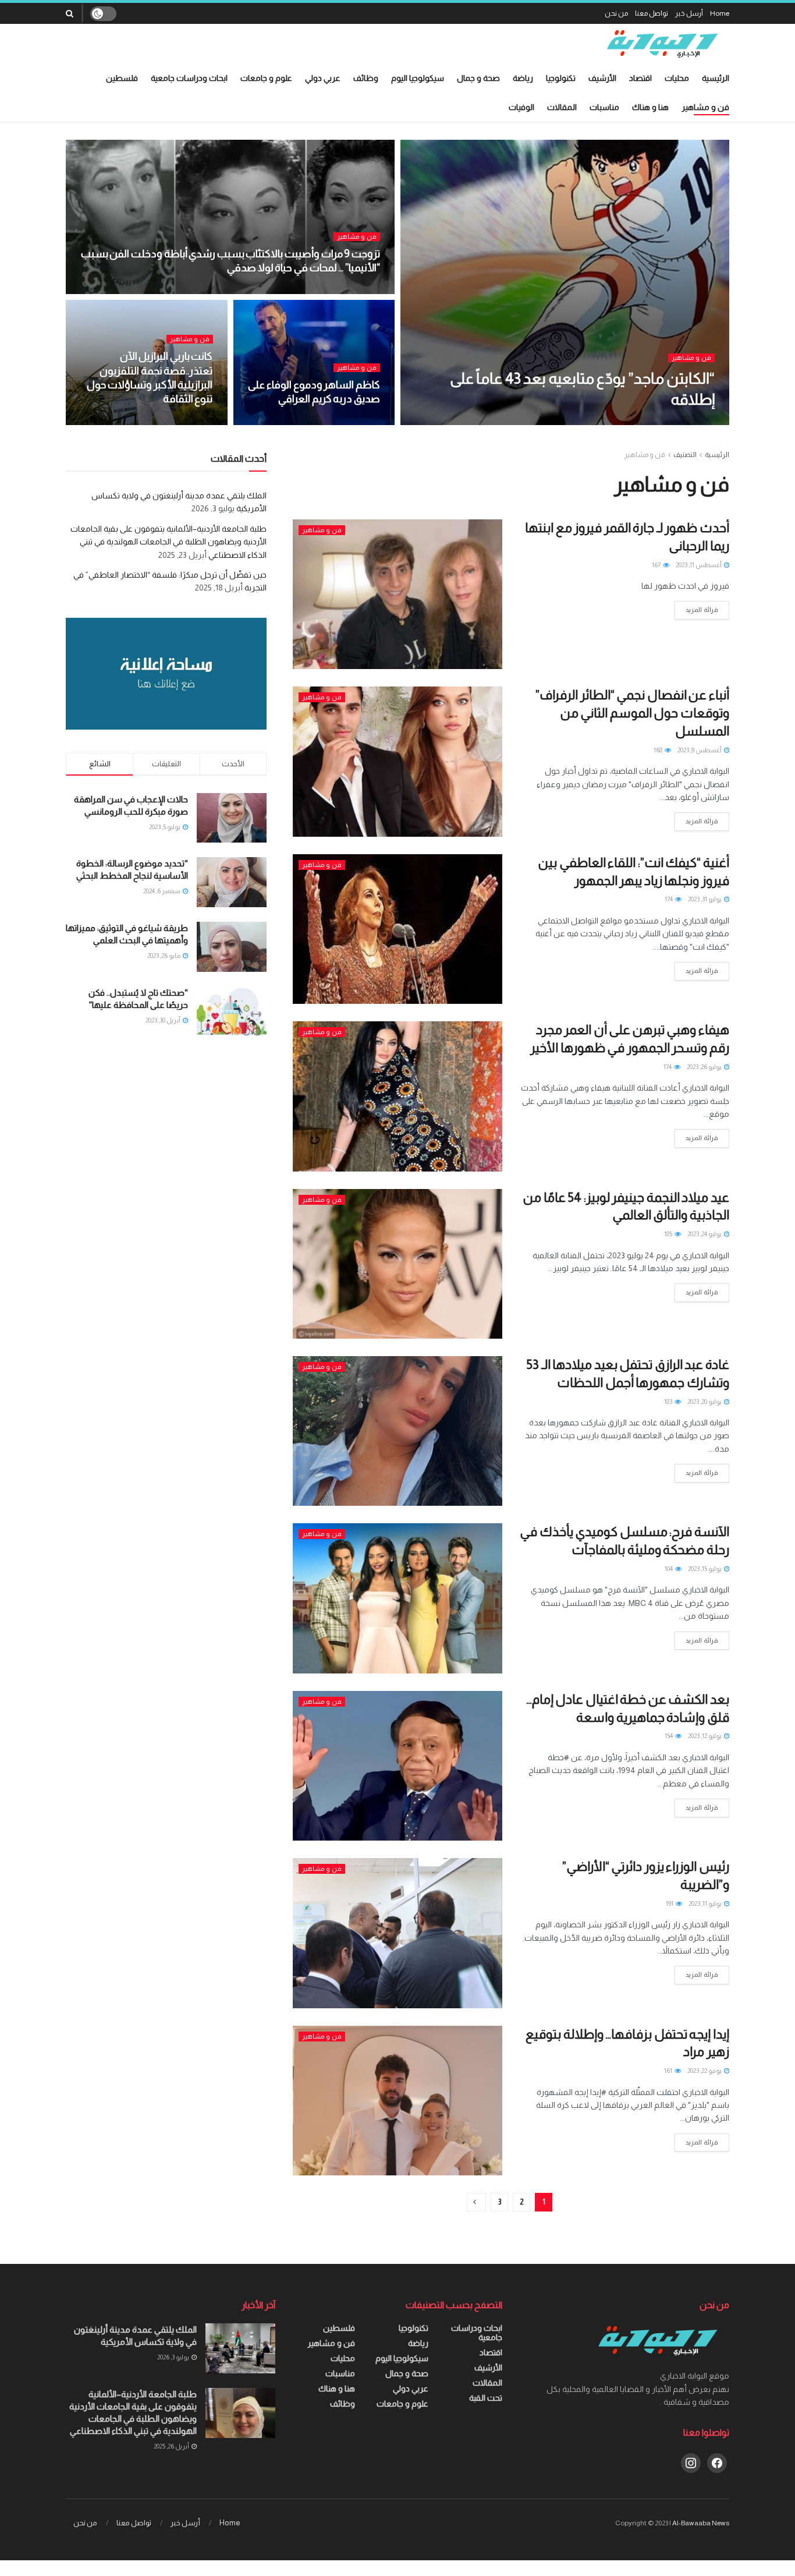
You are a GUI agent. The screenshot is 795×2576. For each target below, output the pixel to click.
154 (669, 1736)
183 (669, 1402)
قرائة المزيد (702, 610)
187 (317, 291)
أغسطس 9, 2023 (700, 750)
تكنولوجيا (561, 78)
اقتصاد (640, 78)
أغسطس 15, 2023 (183, 422)
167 (657, 565)
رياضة (523, 78)
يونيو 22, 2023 (705, 2071)
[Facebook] (717, 2462)
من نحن (616, 13)
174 (669, 899)
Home (720, 13)
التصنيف (685, 455)
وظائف (366, 78)
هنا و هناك (650, 107)
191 (670, 1903)
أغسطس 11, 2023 (699, 565)
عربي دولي (323, 78)
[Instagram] (691, 2462)
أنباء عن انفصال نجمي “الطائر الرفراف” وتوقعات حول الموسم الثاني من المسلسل (632, 713)
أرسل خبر (689, 13)
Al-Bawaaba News (701, 2523)
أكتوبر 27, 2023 (354, 291)
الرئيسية (716, 78)
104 (669, 1569)
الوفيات (521, 107)
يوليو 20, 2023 (705, 1402)
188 (315, 422)
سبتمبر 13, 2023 (354, 422)
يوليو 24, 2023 (705, 1234)
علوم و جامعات (266, 78)
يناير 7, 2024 (685, 422)
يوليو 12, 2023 (705, 1736)
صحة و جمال (478, 78)
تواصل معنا (652, 13)
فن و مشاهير (705, 107)
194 (140, 422)
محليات (677, 78)
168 (659, 750)
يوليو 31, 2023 (705, 899)
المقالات (562, 107)
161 (669, 2071)
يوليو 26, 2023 (705, 1067)
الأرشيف (602, 78)
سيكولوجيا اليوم (418, 78)
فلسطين (122, 78)
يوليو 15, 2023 (705, 1569)
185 (669, 1234)
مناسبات (604, 107)
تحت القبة (486, 2398)
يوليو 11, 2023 (706, 1903)
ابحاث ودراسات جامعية (189, 78)
